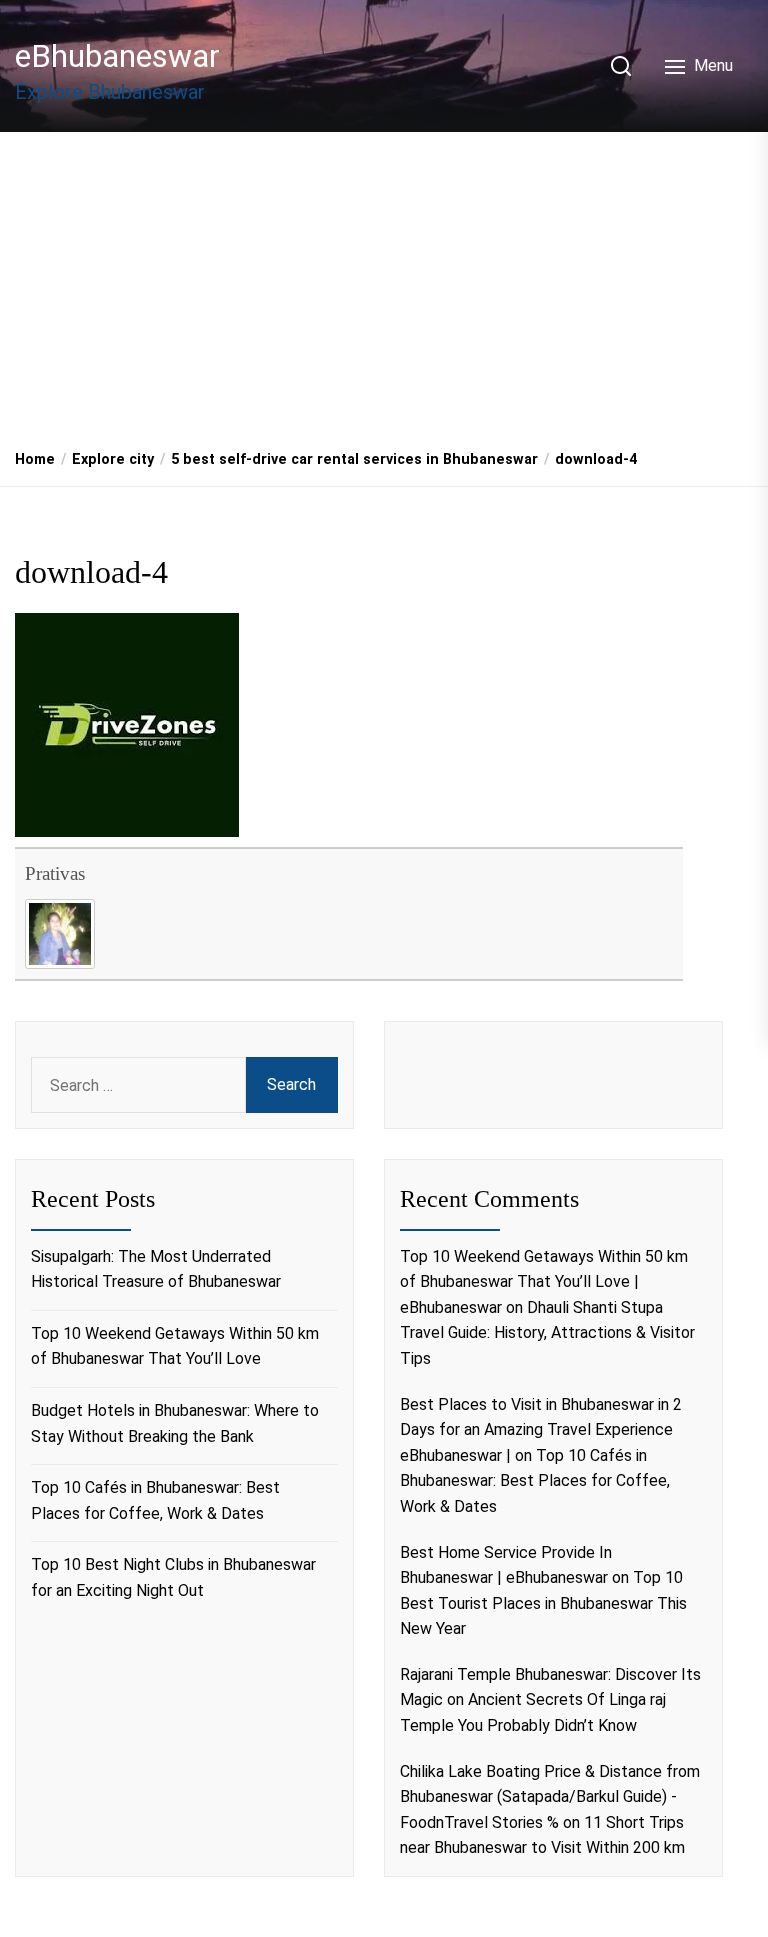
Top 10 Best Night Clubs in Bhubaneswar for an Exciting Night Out (173, 1577)
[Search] (621, 66)
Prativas (55, 873)
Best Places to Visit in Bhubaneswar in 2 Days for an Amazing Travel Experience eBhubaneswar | (541, 1430)
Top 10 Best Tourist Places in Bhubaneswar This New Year (543, 1603)
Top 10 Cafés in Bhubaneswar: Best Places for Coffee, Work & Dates (155, 1500)
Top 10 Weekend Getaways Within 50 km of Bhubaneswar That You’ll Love (175, 1346)
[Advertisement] (384, 283)
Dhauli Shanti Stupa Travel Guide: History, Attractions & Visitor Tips (547, 1333)
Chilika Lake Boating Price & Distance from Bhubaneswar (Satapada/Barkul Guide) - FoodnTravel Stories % (550, 1797)
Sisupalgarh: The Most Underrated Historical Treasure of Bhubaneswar (156, 1269)
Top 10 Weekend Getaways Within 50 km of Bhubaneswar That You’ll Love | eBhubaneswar (544, 1282)
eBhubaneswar (117, 56)
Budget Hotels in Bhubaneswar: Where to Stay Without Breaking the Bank (175, 1423)
